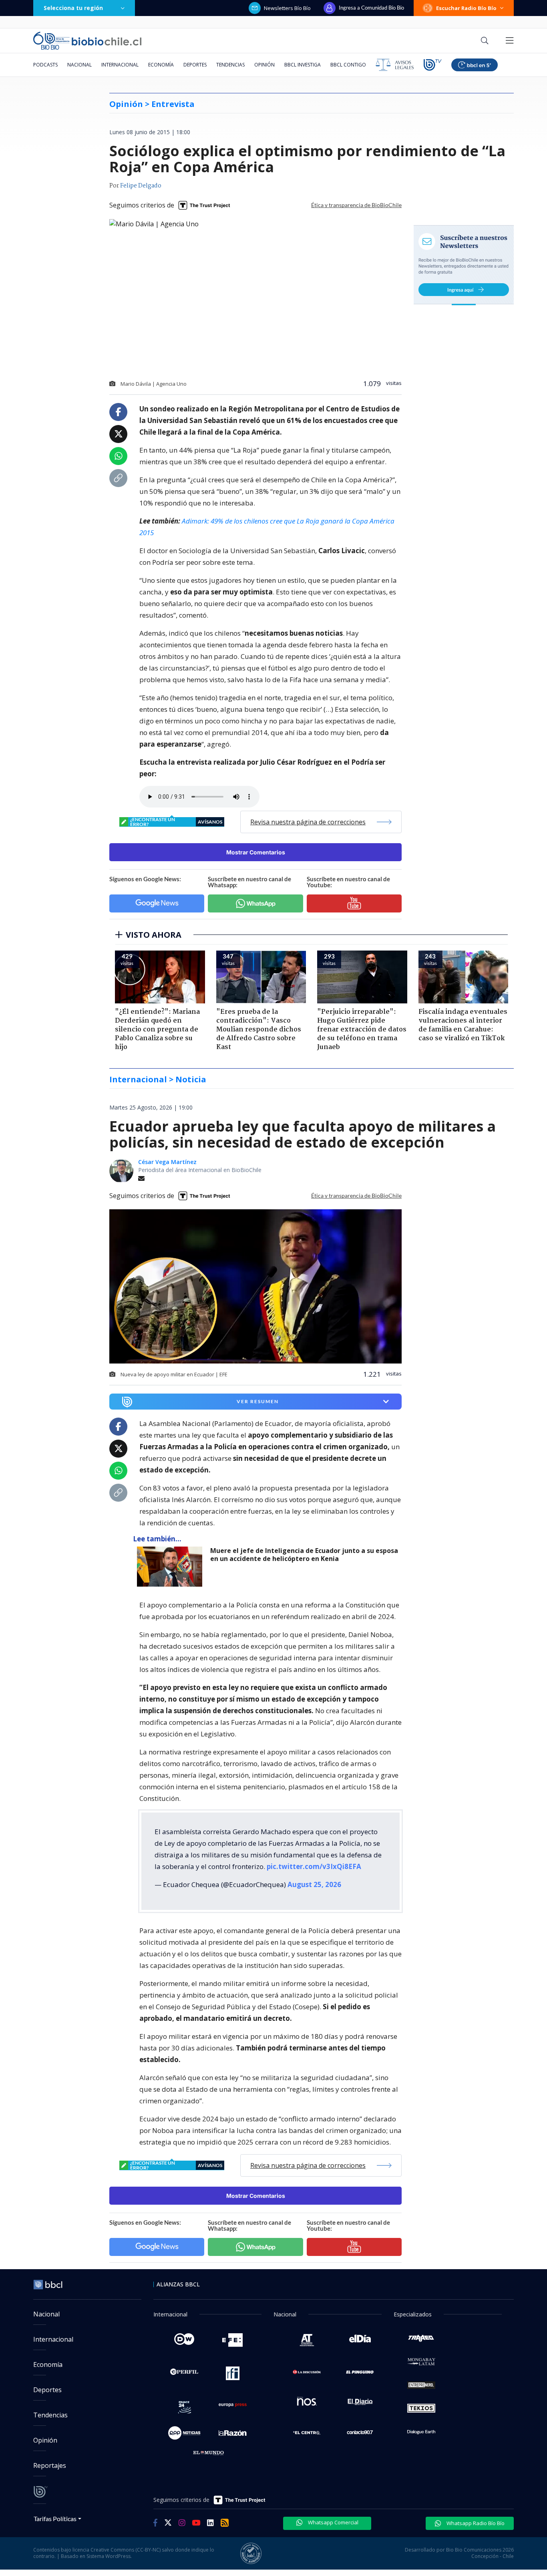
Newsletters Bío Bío (287, 8)
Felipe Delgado (141, 186)
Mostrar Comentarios (256, 852)
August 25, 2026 (314, 1884)
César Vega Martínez (167, 1162)
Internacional (120, 65)
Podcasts (45, 65)
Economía (161, 65)
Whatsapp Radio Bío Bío (475, 2523)
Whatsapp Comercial (333, 2522)
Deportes (195, 65)
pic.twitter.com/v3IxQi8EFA (314, 1866)
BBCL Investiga (303, 65)
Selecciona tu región (73, 8)
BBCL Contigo (348, 65)
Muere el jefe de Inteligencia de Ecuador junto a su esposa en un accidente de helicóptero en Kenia (304, 1555)
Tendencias (230, 65)
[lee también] (172, 1567)
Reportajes (50, 2465)
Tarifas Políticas (55, 2519)
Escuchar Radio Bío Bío (466, 8)
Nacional (79, 65)
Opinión (264, 65)
